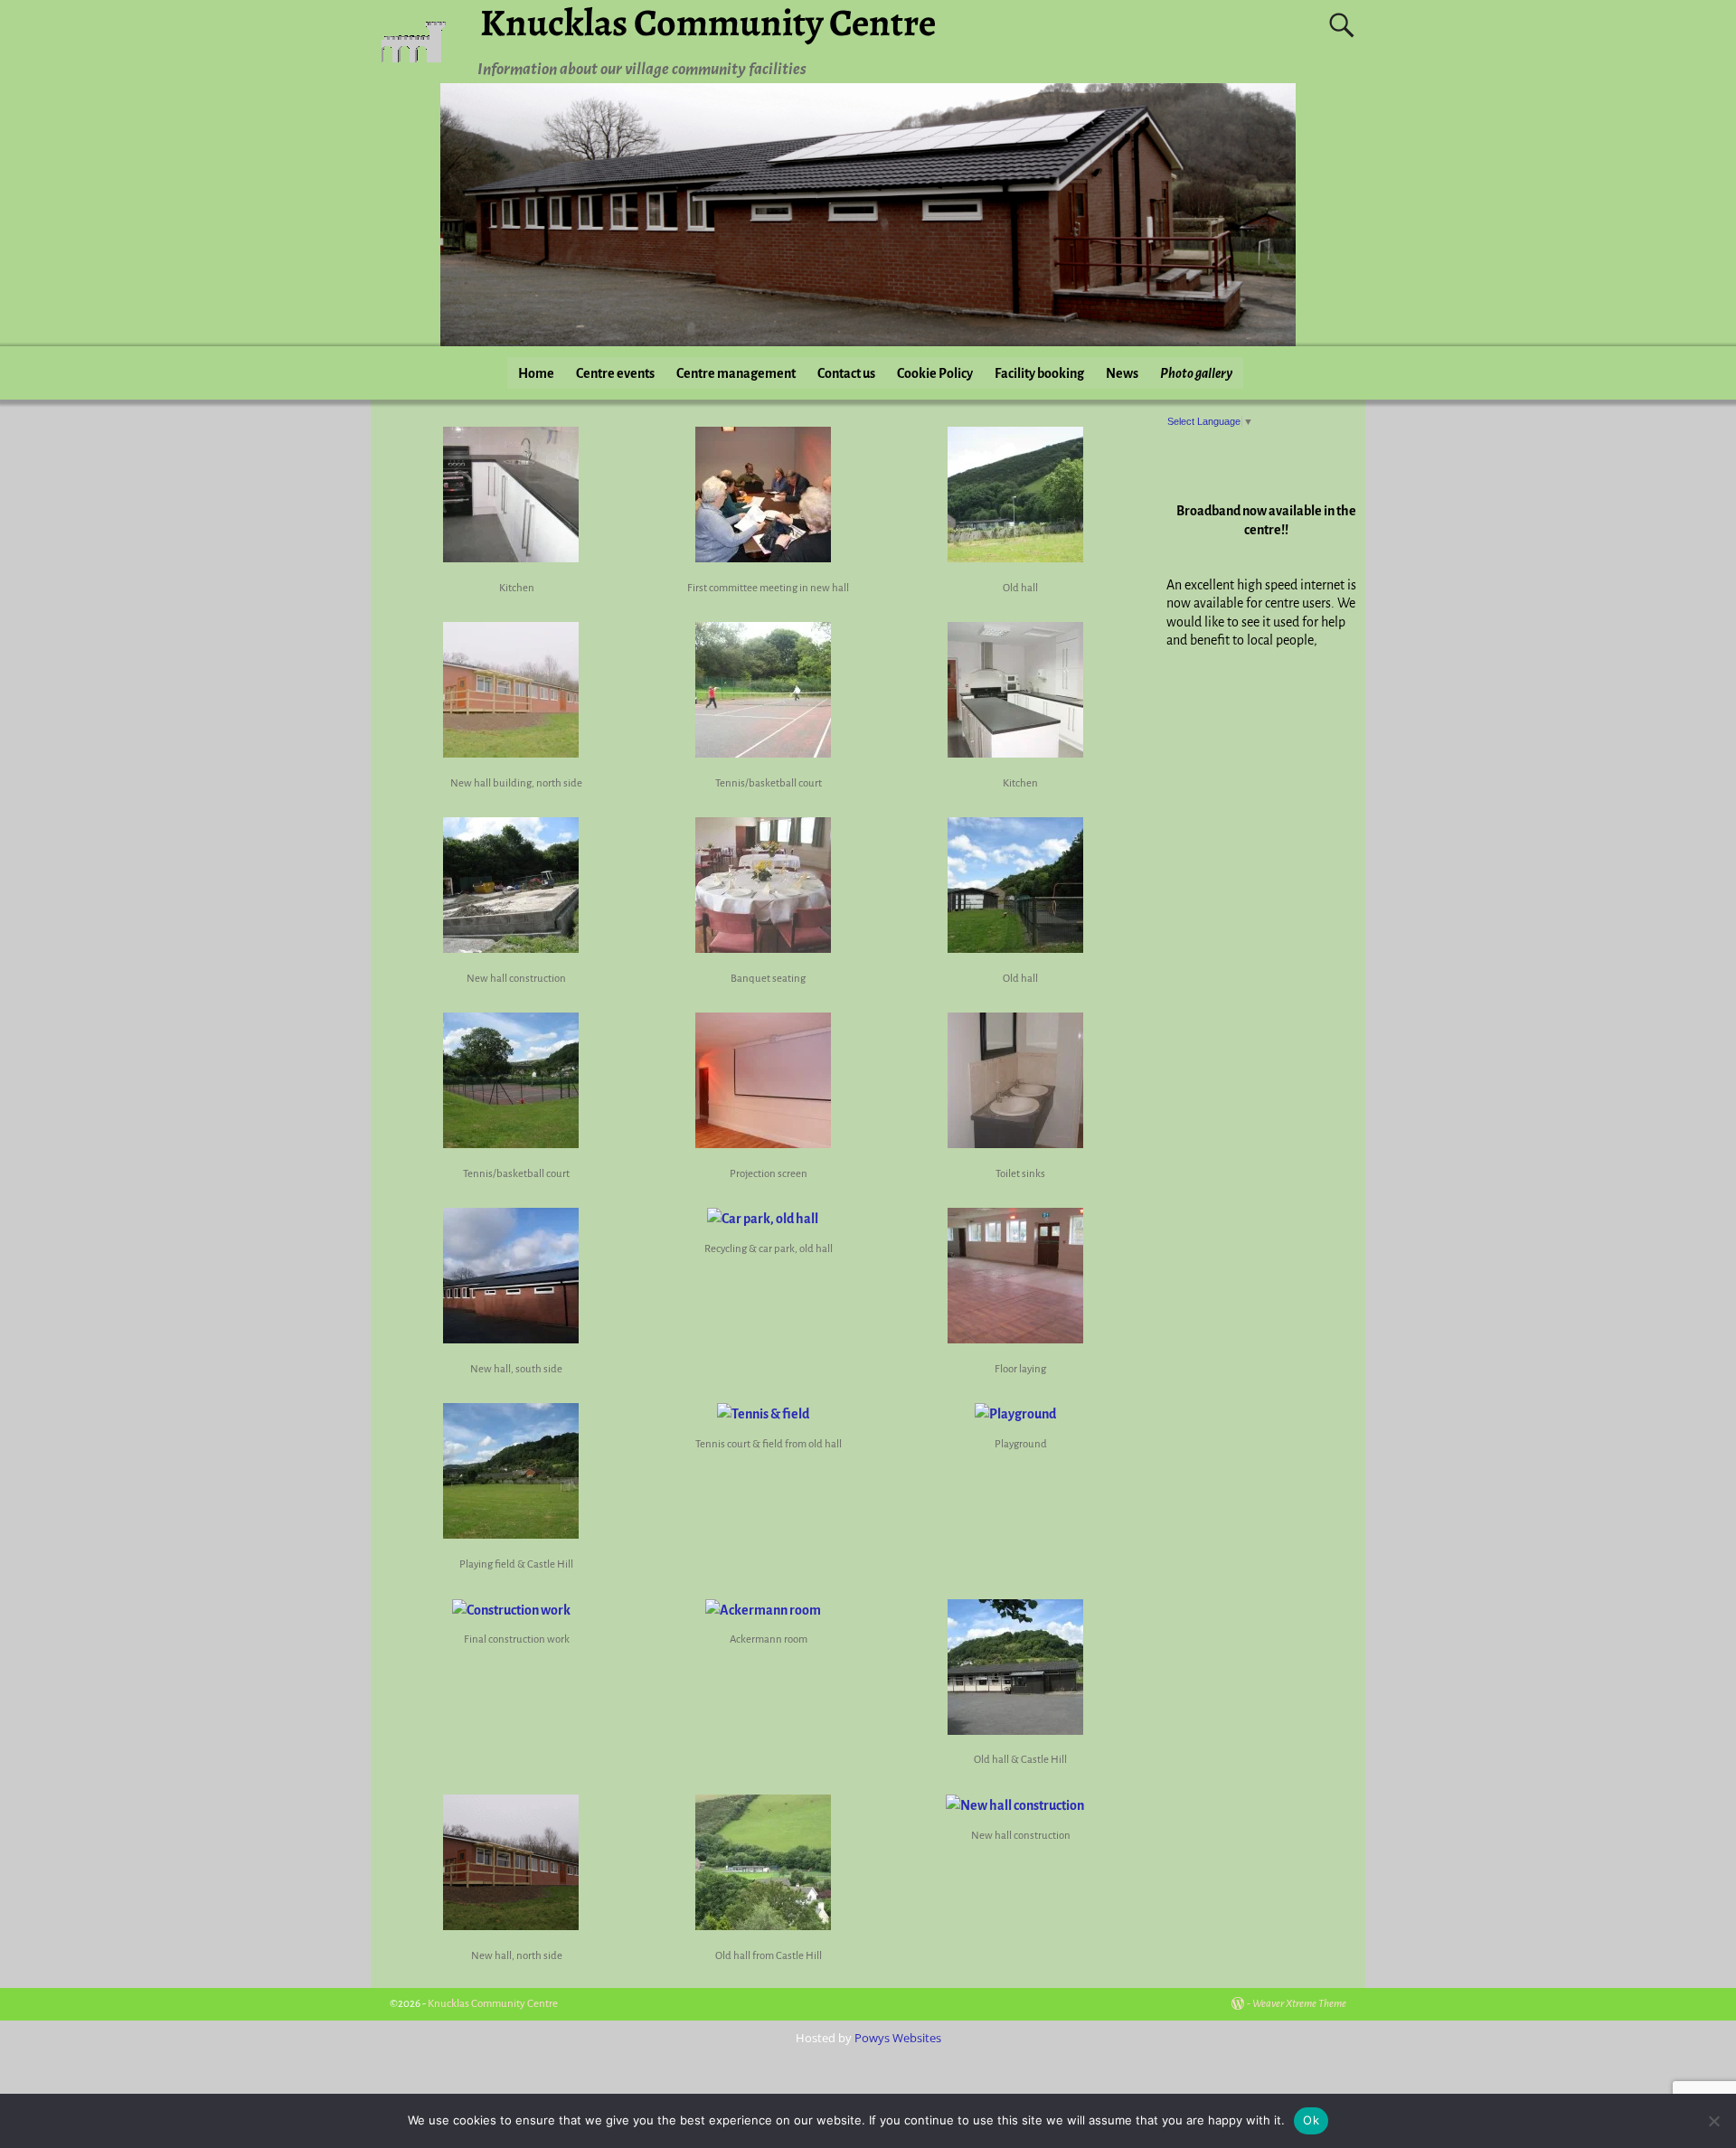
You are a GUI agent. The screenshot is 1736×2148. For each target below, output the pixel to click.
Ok (1311, 2120)
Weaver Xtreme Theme (1299, 2004)
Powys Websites (898, 2038)
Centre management (736, 373)
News (1122, 373)
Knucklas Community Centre (493, 2004)
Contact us (846, 373)
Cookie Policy (935, 373)
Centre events (615, 373)
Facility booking (1039, 373)
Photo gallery (1196, 373)
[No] (1713, 2121)
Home (536, 373)
